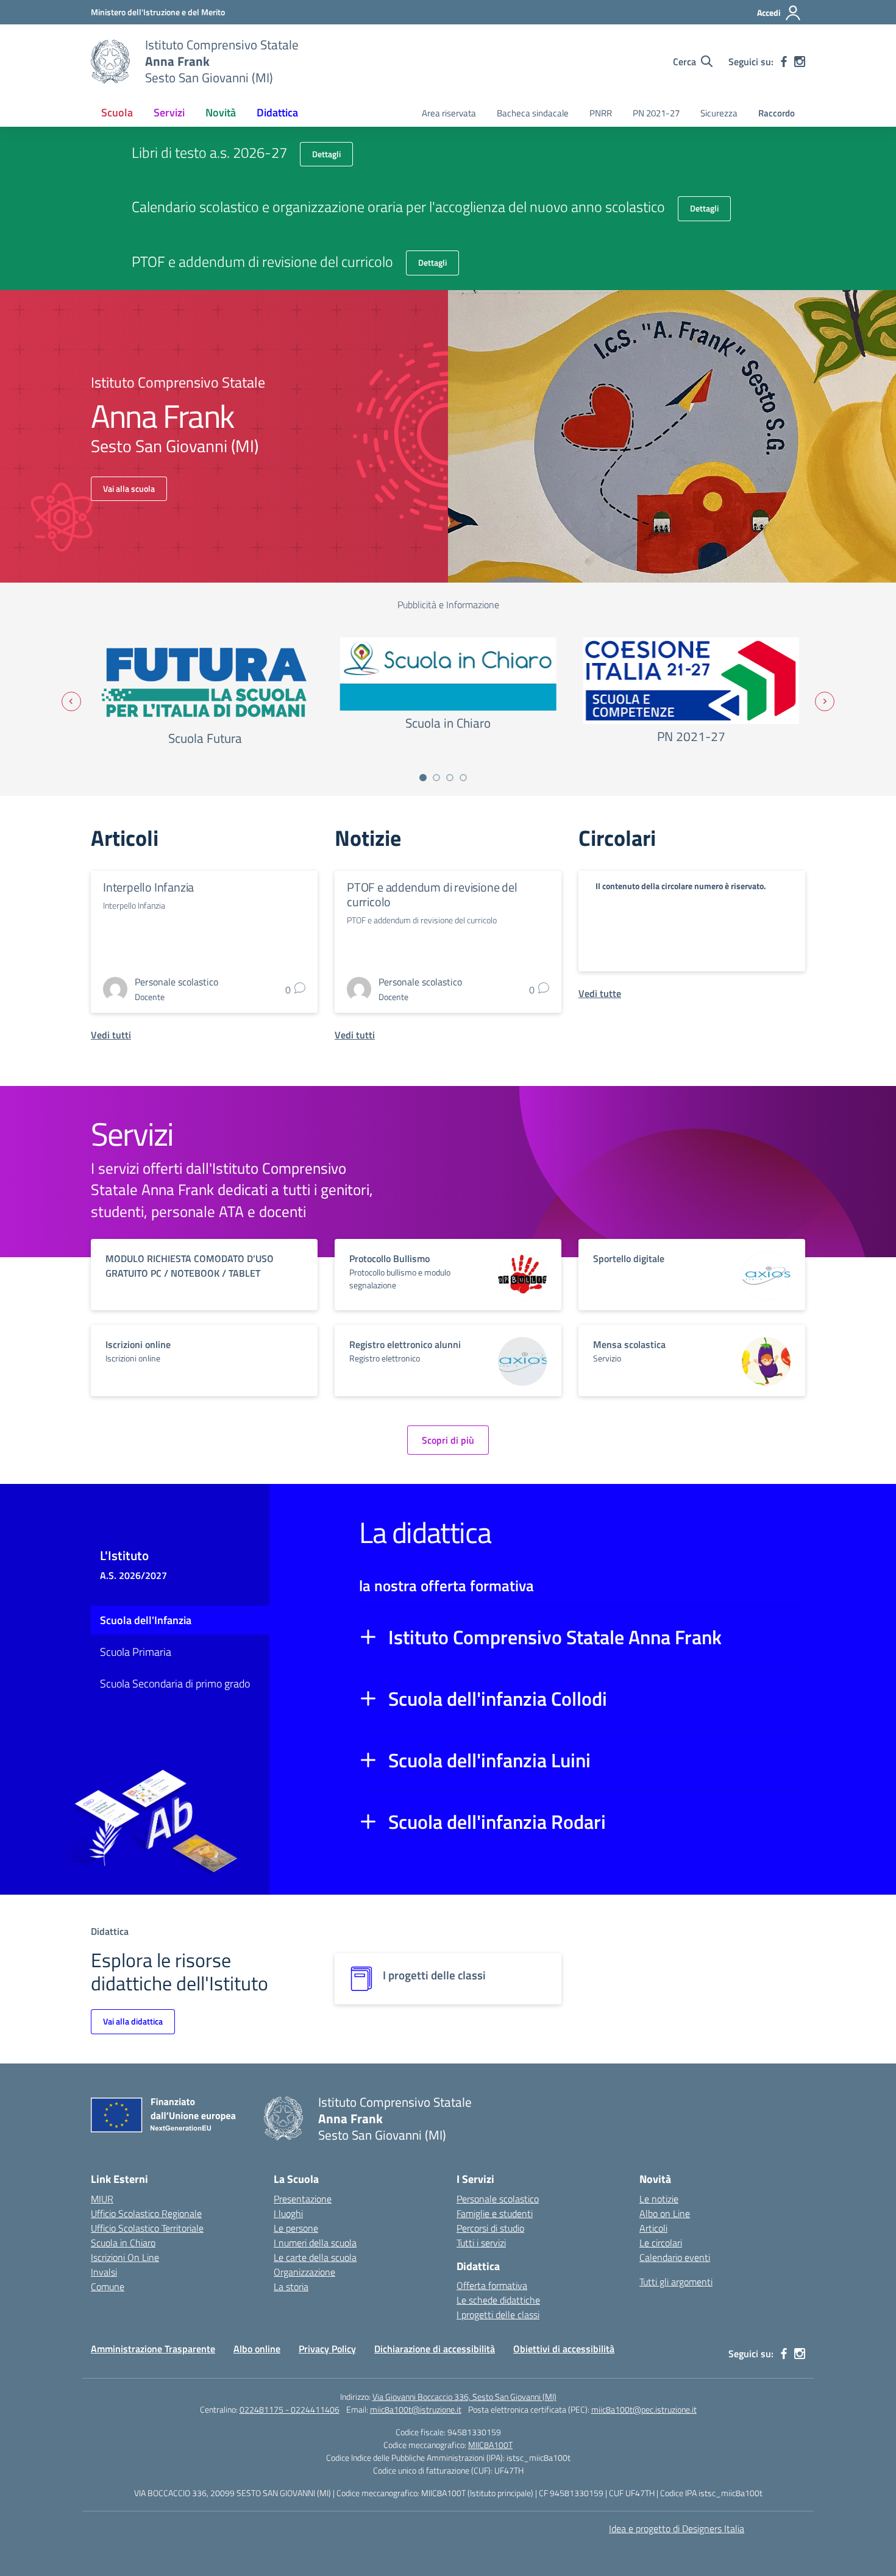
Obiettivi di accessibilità (564, 2349)
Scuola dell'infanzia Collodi (498, 1698)
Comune (108, 2287)
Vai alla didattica (133, 2021)
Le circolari (661, 2243)
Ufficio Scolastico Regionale (146, 2213)
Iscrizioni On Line (125, 2257)
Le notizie (659, 2199)
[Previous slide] (71, 701)
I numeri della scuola (315, 2243)
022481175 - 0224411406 (290, 2409)
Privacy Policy (327, 2349)
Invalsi (104, 2272)
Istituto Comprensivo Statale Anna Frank (555, 1637)
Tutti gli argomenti (676, 2282)
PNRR (601, 113)
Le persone (296, 2228)
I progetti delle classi (498, 2315)
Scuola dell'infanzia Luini (489, 1760)
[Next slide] (825, 701)
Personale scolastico (498, 2199)
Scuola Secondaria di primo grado (175, 1684)
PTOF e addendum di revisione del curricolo (432, 894)
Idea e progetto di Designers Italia (677, 2528)
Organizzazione (304, 2272)
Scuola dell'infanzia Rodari (497, 1822)
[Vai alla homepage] (110, 62)
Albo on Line (665, 2213)
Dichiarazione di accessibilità (435, 2349)
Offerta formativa (492, 2285)
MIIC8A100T (490, 2445)
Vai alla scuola (129, 488)
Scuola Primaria (136, 1652)
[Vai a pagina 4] (463, 778)
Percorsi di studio (490, 2228)
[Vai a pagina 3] (450, 778)
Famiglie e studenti (495, 2213)
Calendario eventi (675, 2257)
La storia (291, 2287)
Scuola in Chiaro (123, 2243)
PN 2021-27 (656, 113)
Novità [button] (221, 112)
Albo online (257, 2349)
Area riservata (449, 113)
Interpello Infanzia (148, 887)
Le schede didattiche (498, 2300)
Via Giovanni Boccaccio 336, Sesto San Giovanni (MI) (464, 2397)
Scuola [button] (117, 112)
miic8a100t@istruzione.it (416, 2409)
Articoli (653, 2228)
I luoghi (288, 2213)
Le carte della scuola (315, 2257)
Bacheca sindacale (533, 113)
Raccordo (777, 113)
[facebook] (784, 62)
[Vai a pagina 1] (423, 778)
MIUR (102, 2199)
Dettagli (326, 154)
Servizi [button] (169, 112)
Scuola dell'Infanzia (146, 1620)
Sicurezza (719, 113)
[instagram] (800, 62)
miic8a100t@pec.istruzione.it (644, 2409)
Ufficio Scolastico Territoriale (147, 2228)
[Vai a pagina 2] (436, 778)
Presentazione (303, 2199)
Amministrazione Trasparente (153, 2349)
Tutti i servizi (481, 2243)
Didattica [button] (277, 112)
